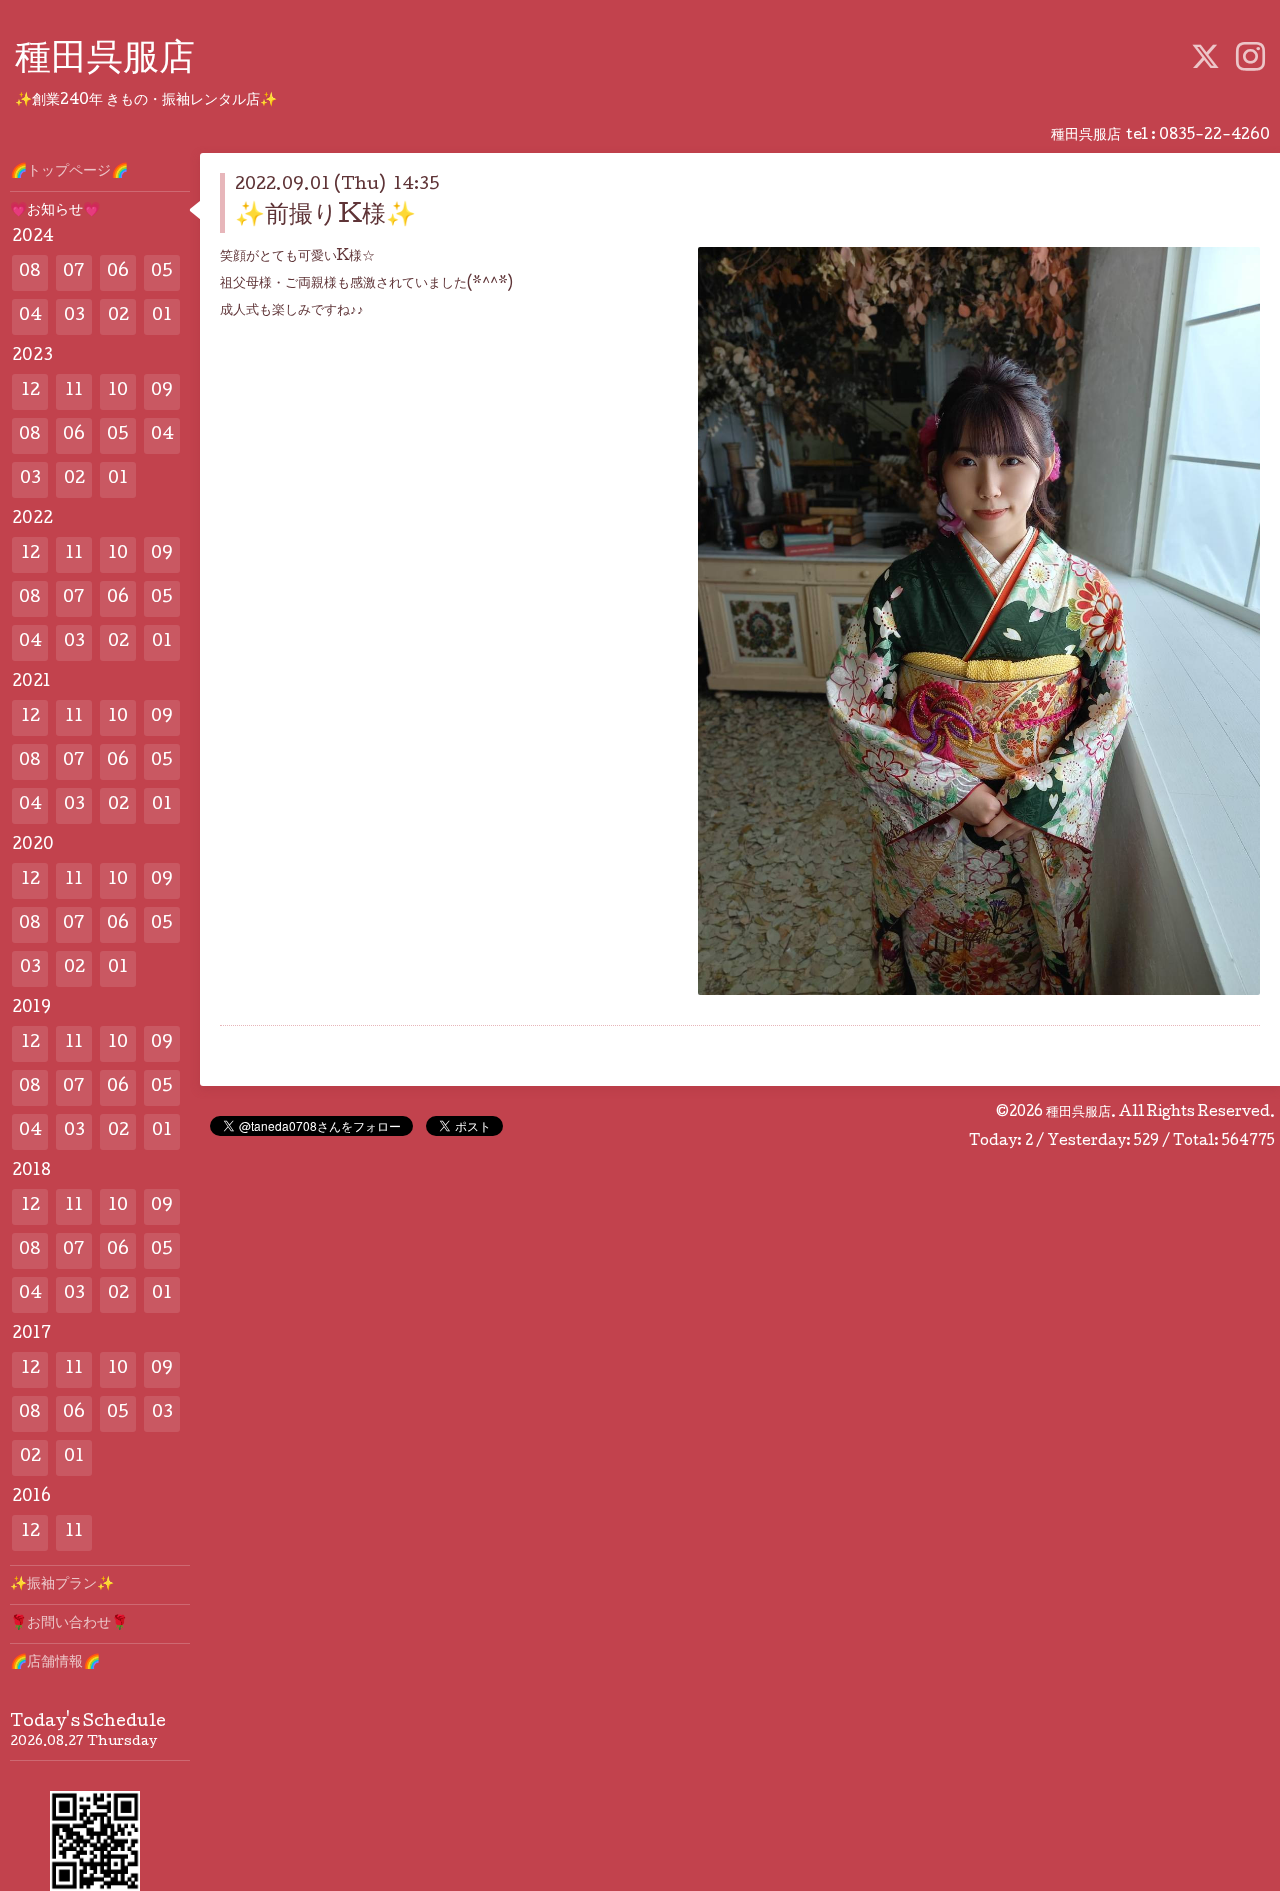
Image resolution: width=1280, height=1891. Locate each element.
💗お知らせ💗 (55, 211)
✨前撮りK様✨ (325, 216)
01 (162, 316)
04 (30, 316)
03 (74, 316)
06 (118, 272)
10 (118, 391)
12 (30, 391)
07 (74, 272)
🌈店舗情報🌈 (55, 1663)
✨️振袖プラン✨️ (62, 1585)
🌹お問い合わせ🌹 (69, 1624)
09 (162, 391)
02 (118, 316)
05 (162, 272)
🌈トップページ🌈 (69, 172)
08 (30, 272)
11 (74, 391)
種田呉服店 (105, 61)
